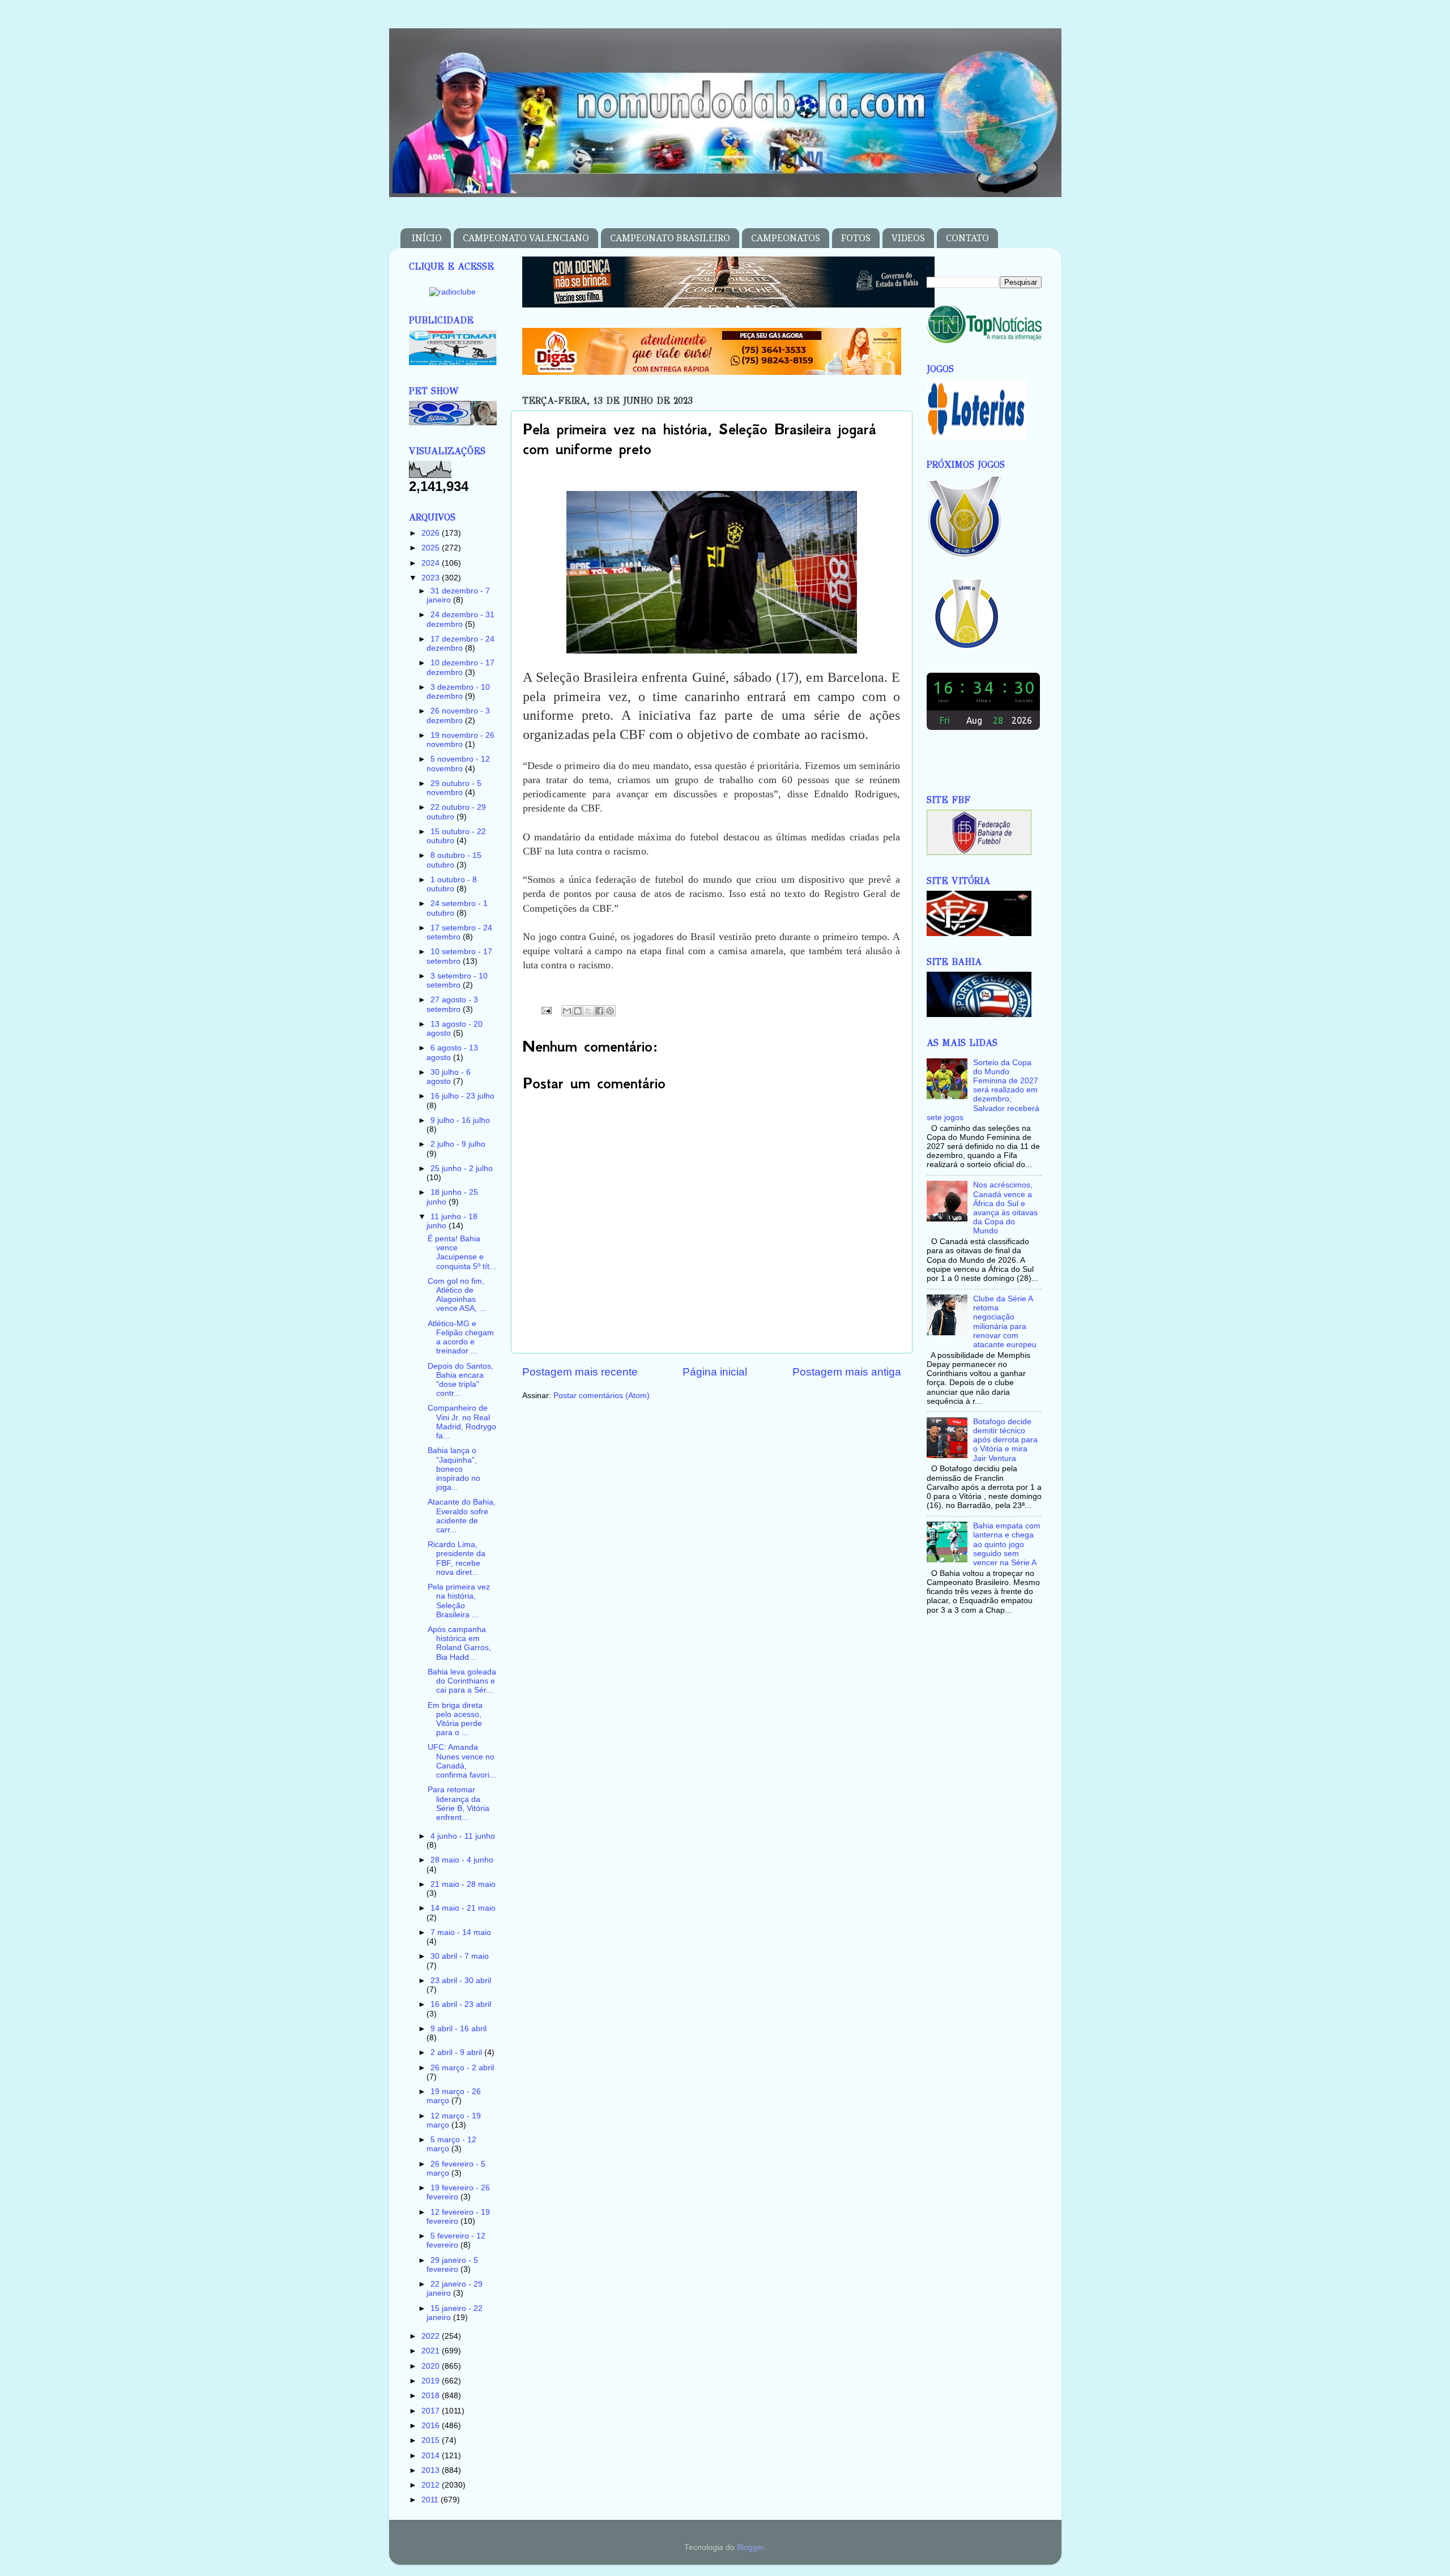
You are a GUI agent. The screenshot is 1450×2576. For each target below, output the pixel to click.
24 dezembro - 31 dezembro (460, 619)
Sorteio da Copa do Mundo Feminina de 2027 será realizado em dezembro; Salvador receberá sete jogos (983, 1090)
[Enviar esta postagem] (546, 1010)
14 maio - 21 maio (463, 1908)
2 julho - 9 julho (458, 1144)
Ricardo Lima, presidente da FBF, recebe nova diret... (457, 1558)
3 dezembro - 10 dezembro (458, 692)
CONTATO (967, 238)
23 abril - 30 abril (461, 1981)
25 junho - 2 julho (462, 1169)
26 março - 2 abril (462, 2068)
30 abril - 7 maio (460, 1956)
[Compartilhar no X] (588, 1011)
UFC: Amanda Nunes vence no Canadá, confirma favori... (462, 1761)
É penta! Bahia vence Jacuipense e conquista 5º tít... (462, 1253)
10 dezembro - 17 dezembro (460, 667)
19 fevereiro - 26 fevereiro (458, 2192)
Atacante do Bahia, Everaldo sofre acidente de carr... (462, 1516)
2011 (431, 2500)
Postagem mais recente (580, 1372)
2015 (432, 2440)
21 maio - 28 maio (463, 1884)
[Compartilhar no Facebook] (599, 1011)
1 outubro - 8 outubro (452, 884)
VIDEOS (908, 238)
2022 (432, 2336)
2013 (432, 2470)
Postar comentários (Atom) (602, 1396)
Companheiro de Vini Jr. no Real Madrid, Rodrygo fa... (462, 1422)
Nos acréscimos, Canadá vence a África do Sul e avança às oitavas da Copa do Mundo (1005, 1208)
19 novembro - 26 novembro (460, 740)
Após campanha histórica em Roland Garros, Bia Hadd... (459, 1643)
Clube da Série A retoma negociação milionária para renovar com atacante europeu (1005, 1322)
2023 (432, 578)
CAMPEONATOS (786, 238)
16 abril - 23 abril (461, 2004)
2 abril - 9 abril (457, 2052)
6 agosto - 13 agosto (452, 1052)
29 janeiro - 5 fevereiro (452, 2265)
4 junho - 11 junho (463, 1836)
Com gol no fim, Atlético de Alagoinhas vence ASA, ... (457, 1295)
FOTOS (856, 238)
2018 (432, 2396)
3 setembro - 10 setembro (457, 981)
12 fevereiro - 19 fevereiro (458, 2217)
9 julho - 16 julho (460, 1120)
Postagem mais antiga (847, 1372)
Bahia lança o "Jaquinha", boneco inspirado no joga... (454, 1469)
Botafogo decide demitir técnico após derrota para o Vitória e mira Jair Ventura (1005, 1440)
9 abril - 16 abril (459, 2029)
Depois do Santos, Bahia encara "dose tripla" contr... (460, 1380)
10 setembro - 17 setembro (459, 956)
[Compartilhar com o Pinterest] (610, 1011)
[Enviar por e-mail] (567, 1011)
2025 (432, 548)
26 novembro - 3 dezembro (458, 715)
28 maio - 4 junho (462, 1860)
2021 (432, 2351)
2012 (432, 2485)
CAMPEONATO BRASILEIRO (670, 238)
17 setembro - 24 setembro (459, 932)
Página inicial (715, 1372)
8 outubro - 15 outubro (454, 860)
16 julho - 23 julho (462, 1096)
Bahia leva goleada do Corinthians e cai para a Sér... (462, 1681)
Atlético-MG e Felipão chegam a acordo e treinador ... (461, 1338)
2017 (432, 2411)
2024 (432, 563)
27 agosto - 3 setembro (452, 1004)
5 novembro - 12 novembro (458, 764)
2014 (432, 2456)
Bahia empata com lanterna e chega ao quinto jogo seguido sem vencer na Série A (1007, 1544)
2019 (432, 2381)
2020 (432, 2366)
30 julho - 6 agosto (449, 1077)
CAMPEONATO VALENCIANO (526, 238)
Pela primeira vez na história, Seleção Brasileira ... (459, 1601)
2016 (432, 2426)
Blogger (750, 2547)
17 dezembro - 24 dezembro (460, 644)
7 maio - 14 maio (461, 1932)
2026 (432, 533)
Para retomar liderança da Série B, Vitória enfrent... (459, 1804)
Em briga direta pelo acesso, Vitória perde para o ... (455, 1719)
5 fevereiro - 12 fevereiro (456, 2240)
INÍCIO (427, 238)
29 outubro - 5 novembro (454, 788)
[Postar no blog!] (578, 1011)
